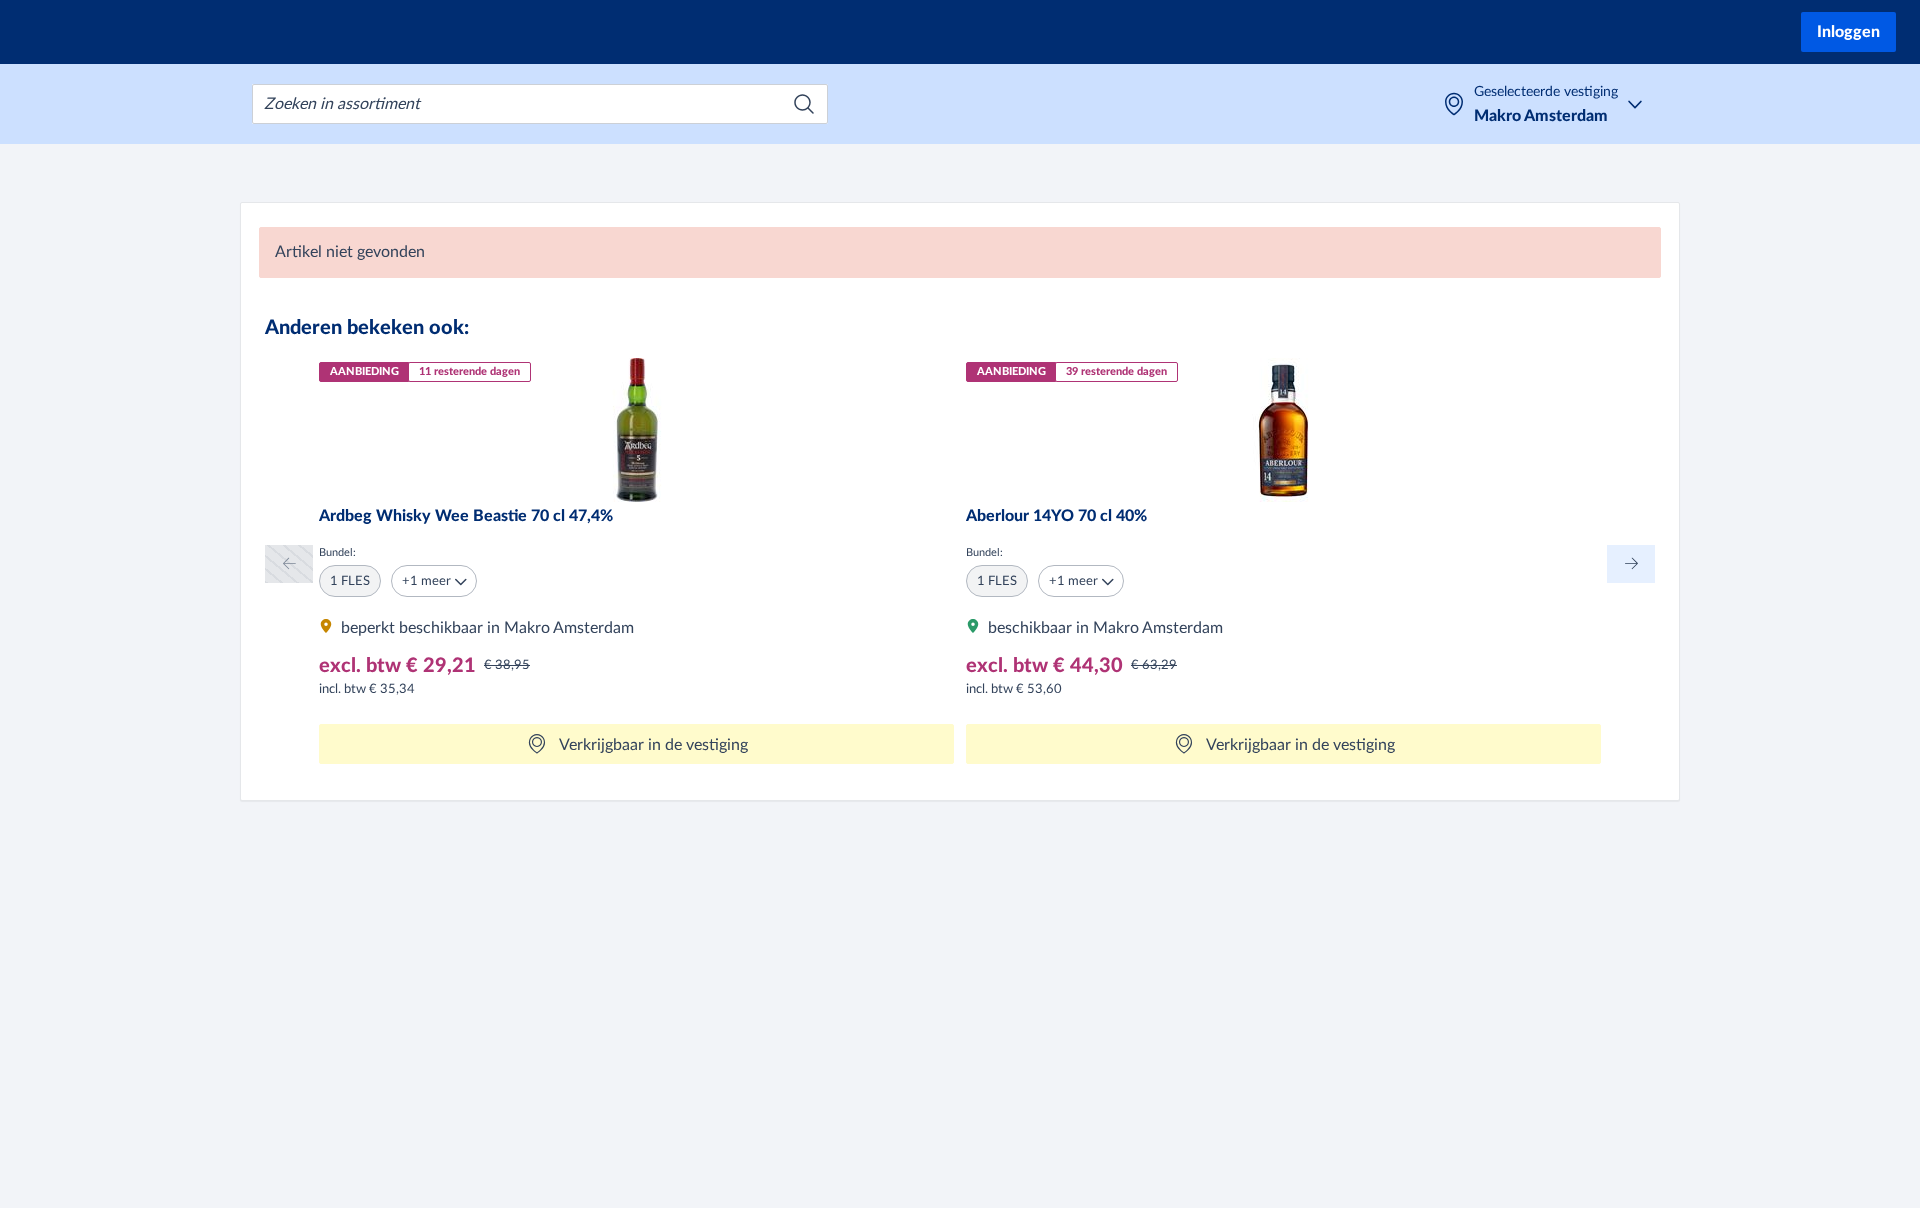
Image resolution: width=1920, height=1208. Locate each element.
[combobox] (540, 104)
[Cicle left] (289, 563)
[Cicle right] (1631, 563)
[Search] (804, 104)
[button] (434, 581)
